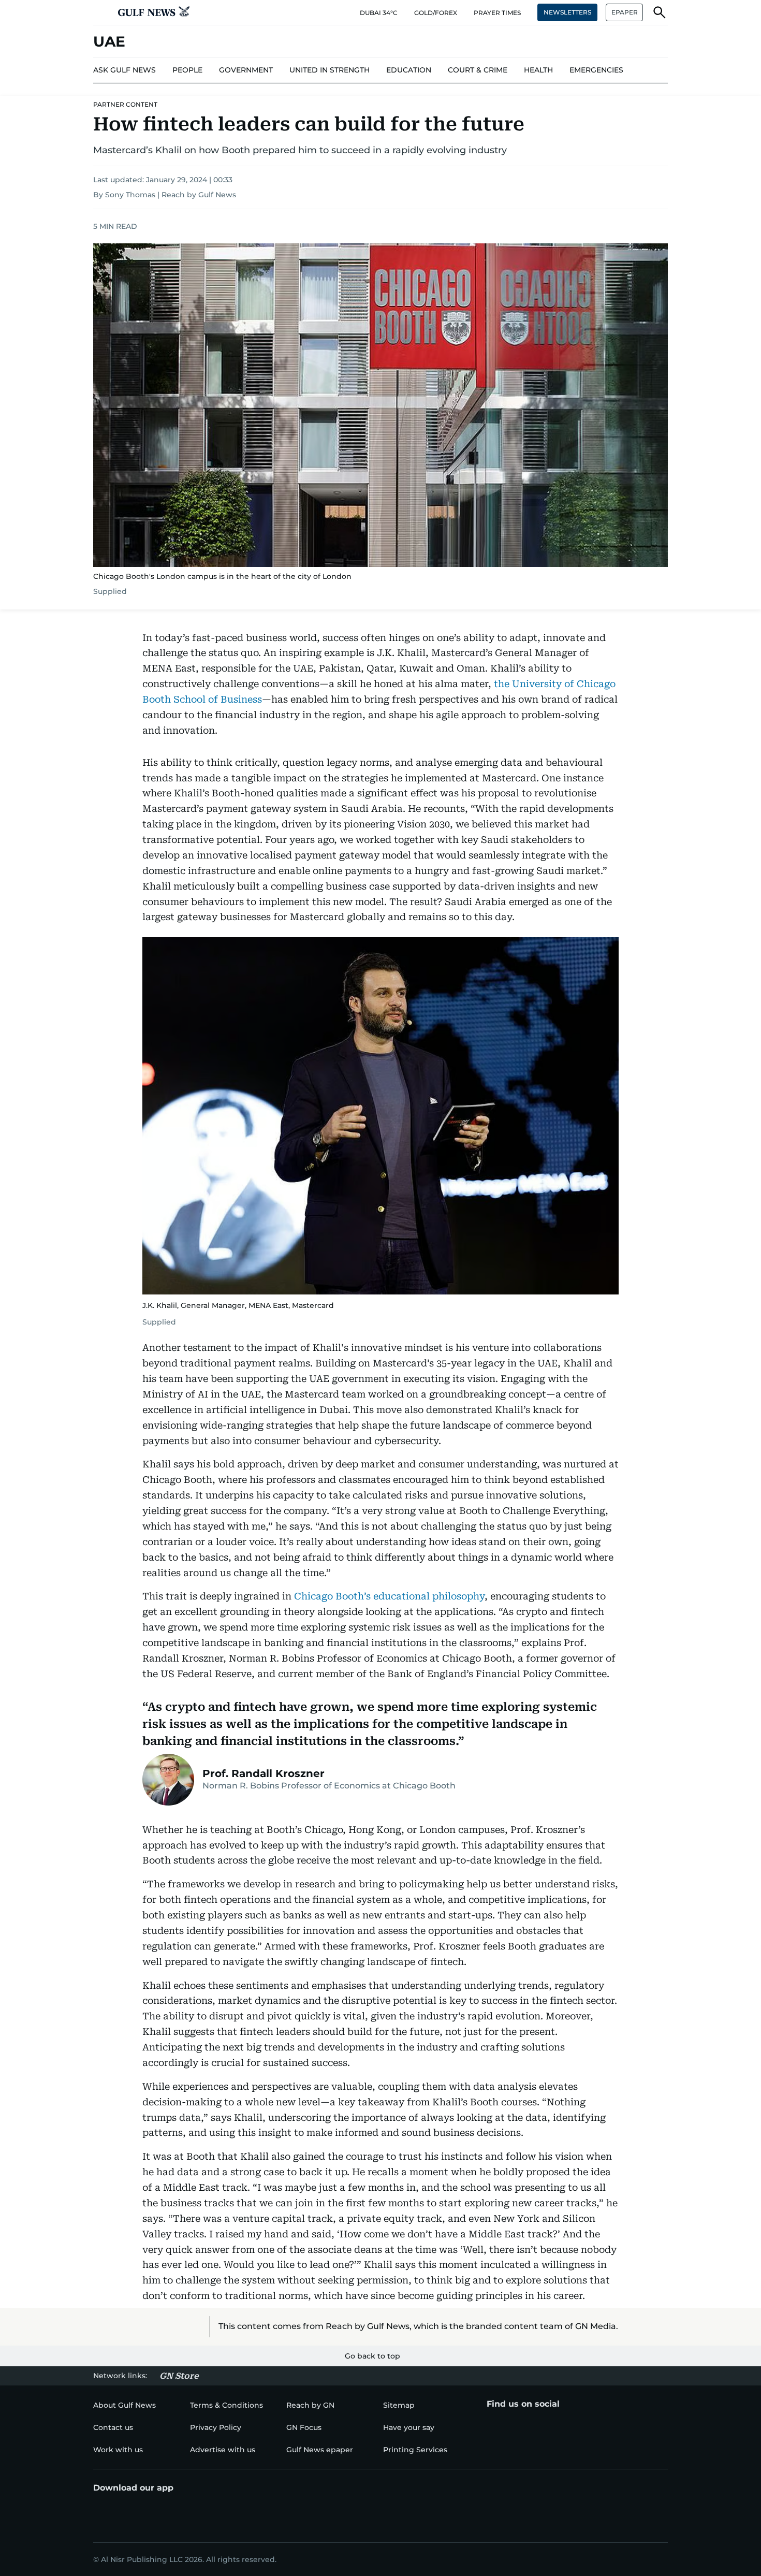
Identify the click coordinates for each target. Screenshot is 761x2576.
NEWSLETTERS (567, 12)
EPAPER (625, 12)
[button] (101, 12)
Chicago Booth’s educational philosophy (389, 1596)
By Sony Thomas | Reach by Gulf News (165, 195)
